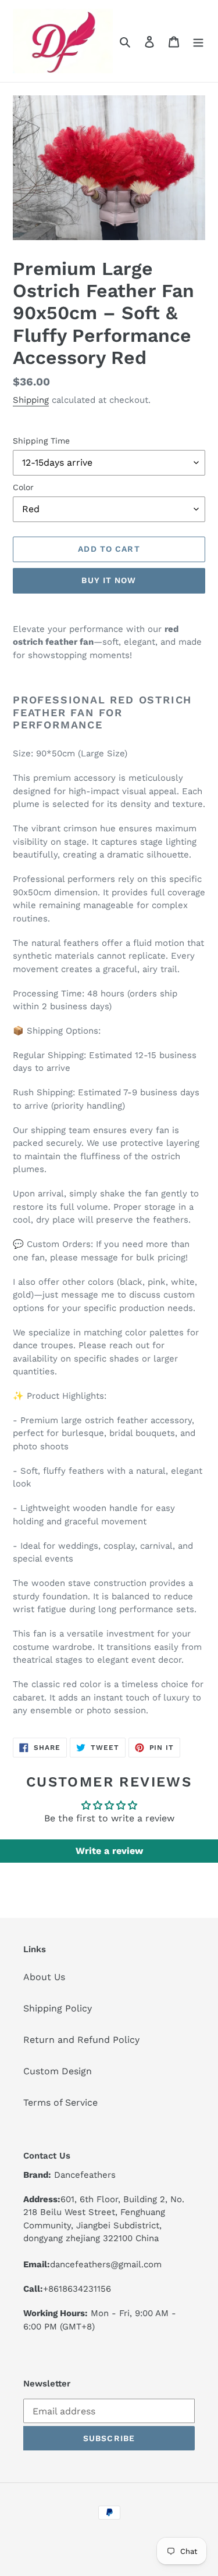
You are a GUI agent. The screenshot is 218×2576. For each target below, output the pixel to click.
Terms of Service (60, 2102)
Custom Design (58, 2071)
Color (23, 487)
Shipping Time (41, 441)
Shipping (31, 400)
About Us (44, 1977)
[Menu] (198, 41)
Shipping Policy (58, 2008)
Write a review (109, 1851)
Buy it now (109, 580)
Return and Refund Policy (81, 2040)
